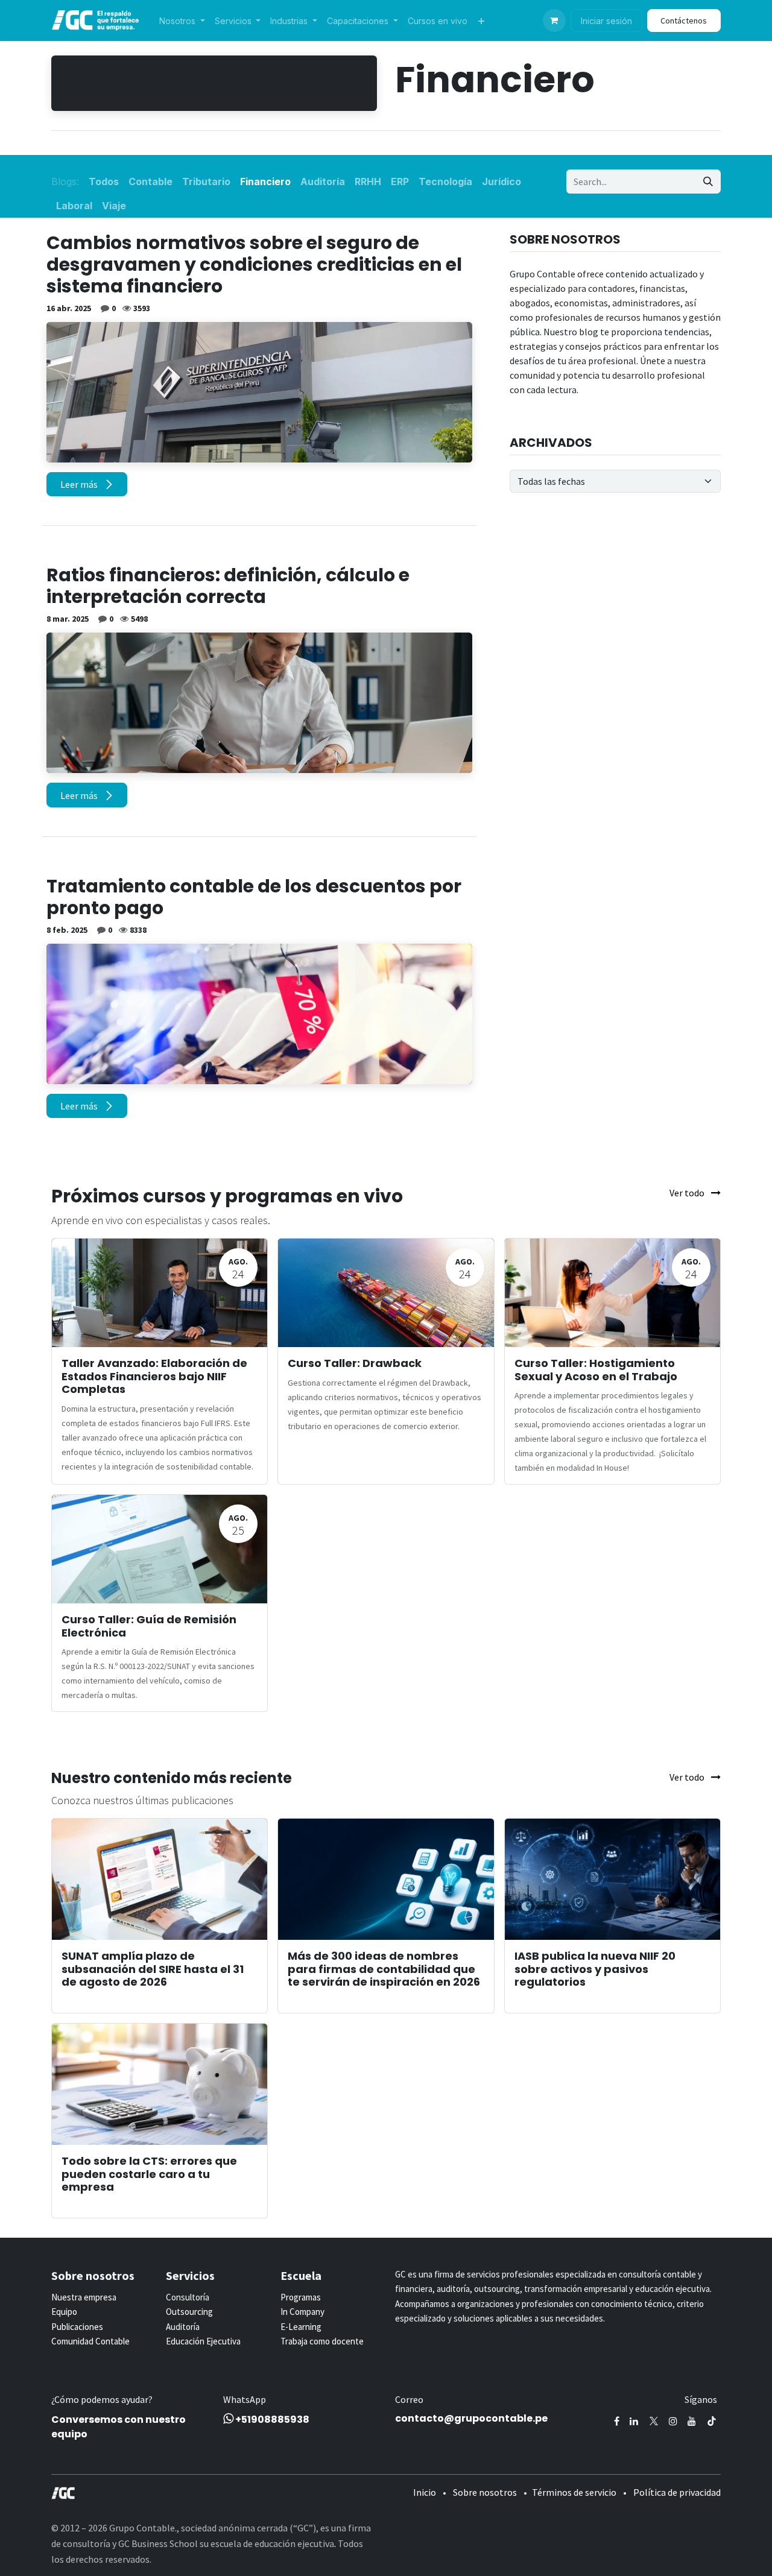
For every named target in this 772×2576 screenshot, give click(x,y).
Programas (301, 2297)
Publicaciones (77, 2327)
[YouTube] (692, 2421)
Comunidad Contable (90, 2341)
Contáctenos (684, 21)
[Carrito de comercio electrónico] (554, 21)
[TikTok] (712, 2421)
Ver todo (688, 1193)
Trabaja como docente (322, 2341)
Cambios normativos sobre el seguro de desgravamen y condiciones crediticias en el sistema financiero (254, 265)
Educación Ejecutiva (203, 2341)
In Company (302, 2312)
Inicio (425, 2492)
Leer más (80, 484)
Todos (104, 182)
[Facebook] (617, 2421)
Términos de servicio (574, 2492)
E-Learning (301, 2327)
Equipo (64, 2312)
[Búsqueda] (708, 182)
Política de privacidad (677, 2492)
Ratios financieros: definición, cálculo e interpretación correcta (228, 586)
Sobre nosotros (485, 2492)
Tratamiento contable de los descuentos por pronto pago (254, 897)
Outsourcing (189, 2312)
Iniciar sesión (606, 21)
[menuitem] (182, 21)
